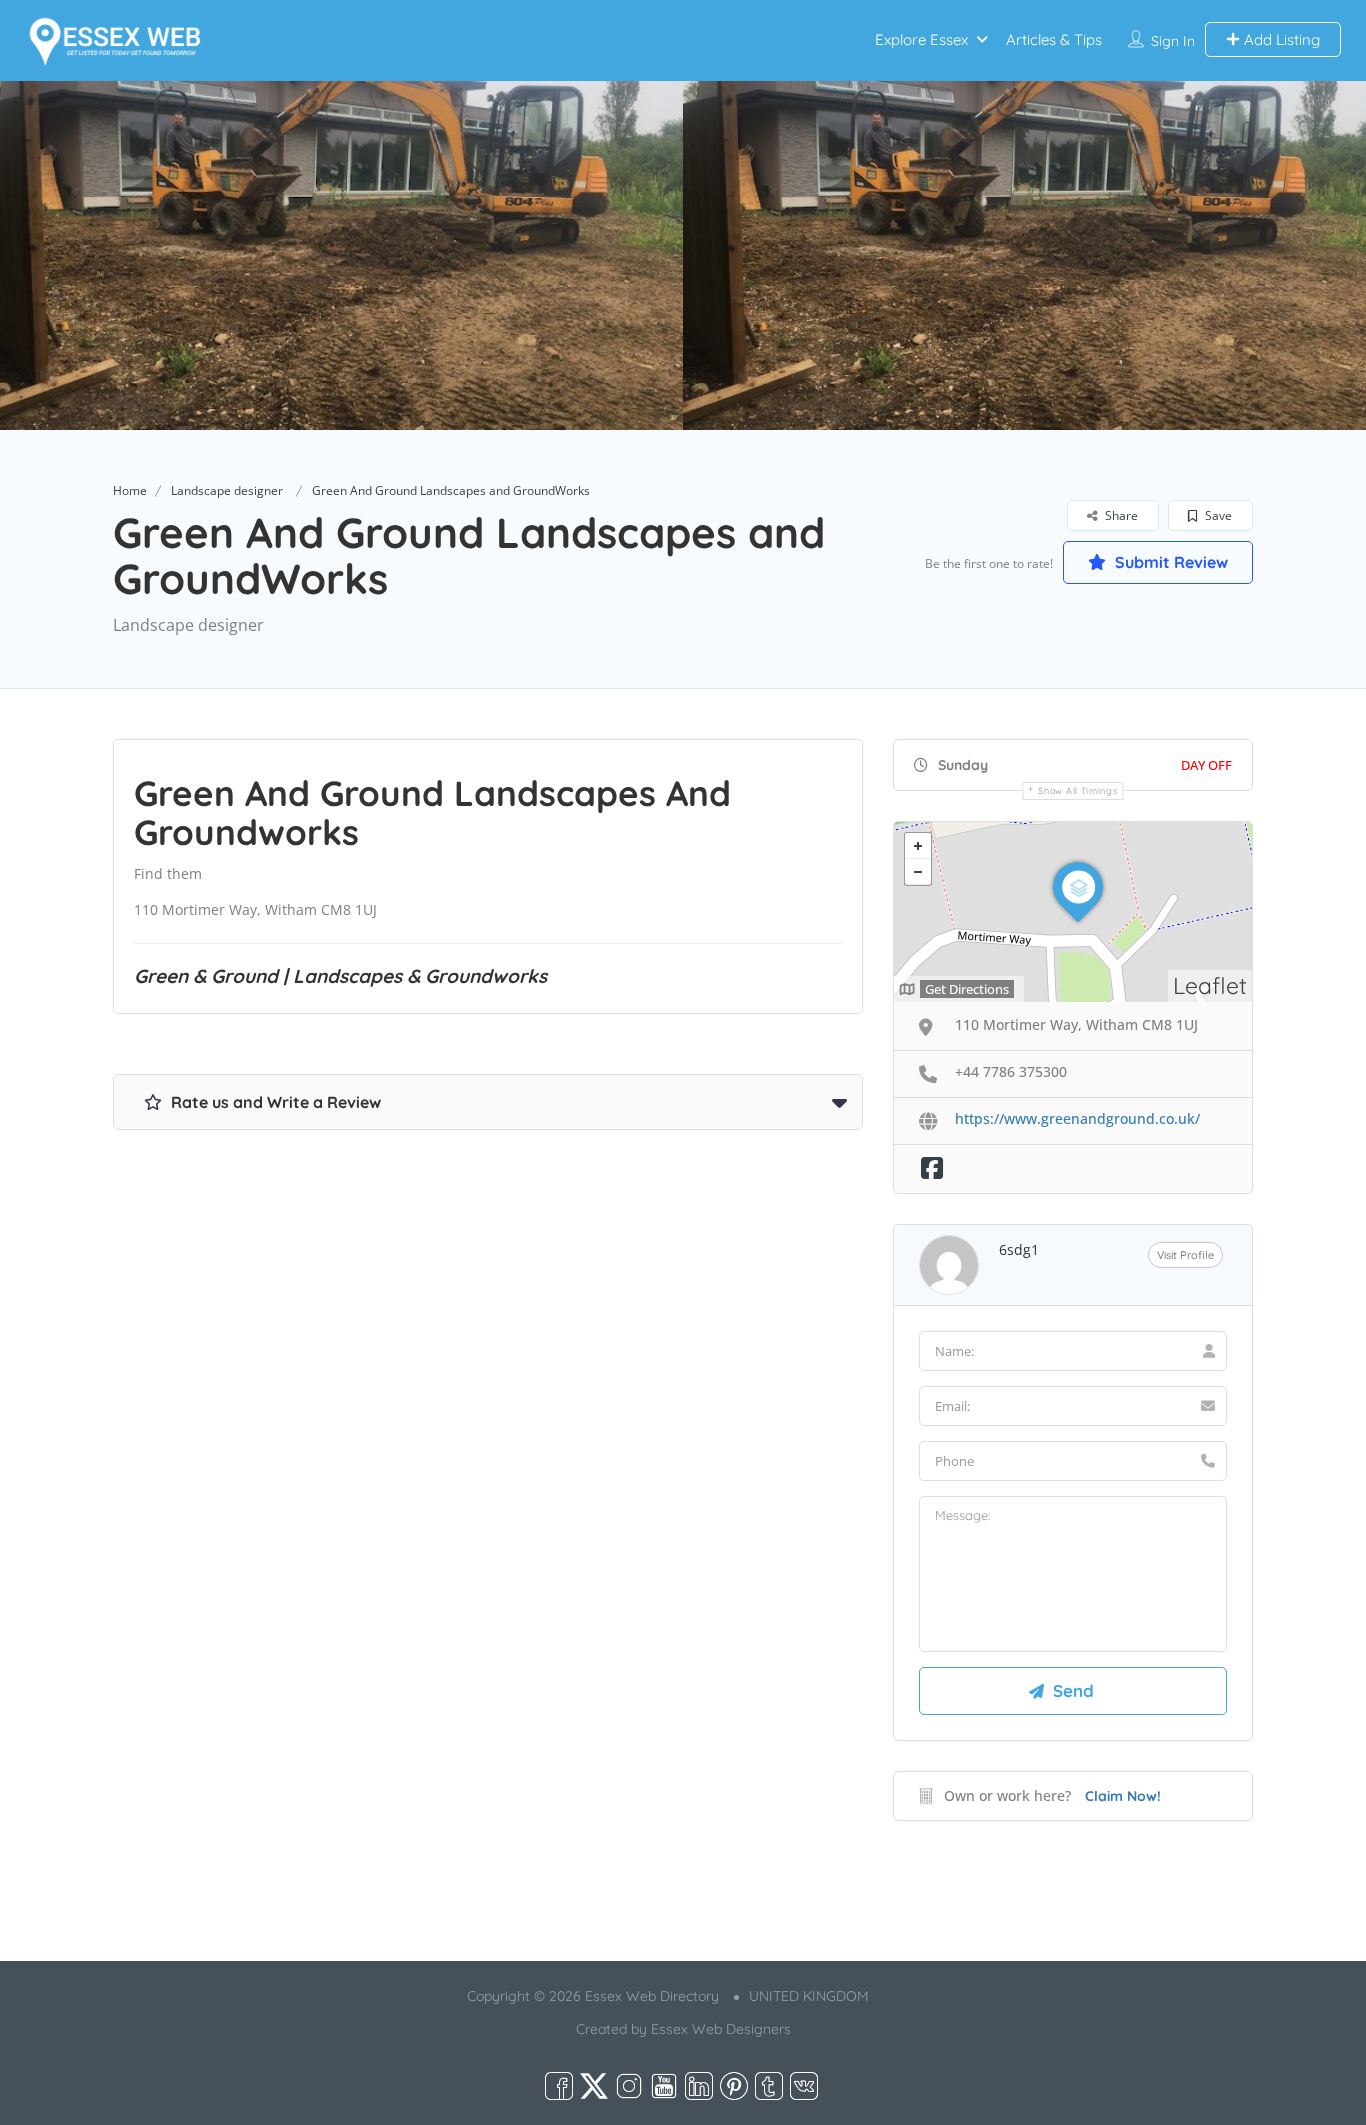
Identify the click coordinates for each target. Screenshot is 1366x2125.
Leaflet (1210, 985)
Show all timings (1077, 790)
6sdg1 (1019, 1249)
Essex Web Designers (721, 2029)
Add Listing (1280, 39)
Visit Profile (1185, 1255)
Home (130, 490)
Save (1217, 515)
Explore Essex (921, 39)
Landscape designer (227, 490)
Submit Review (1169, 562)
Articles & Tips (1054, 39)
